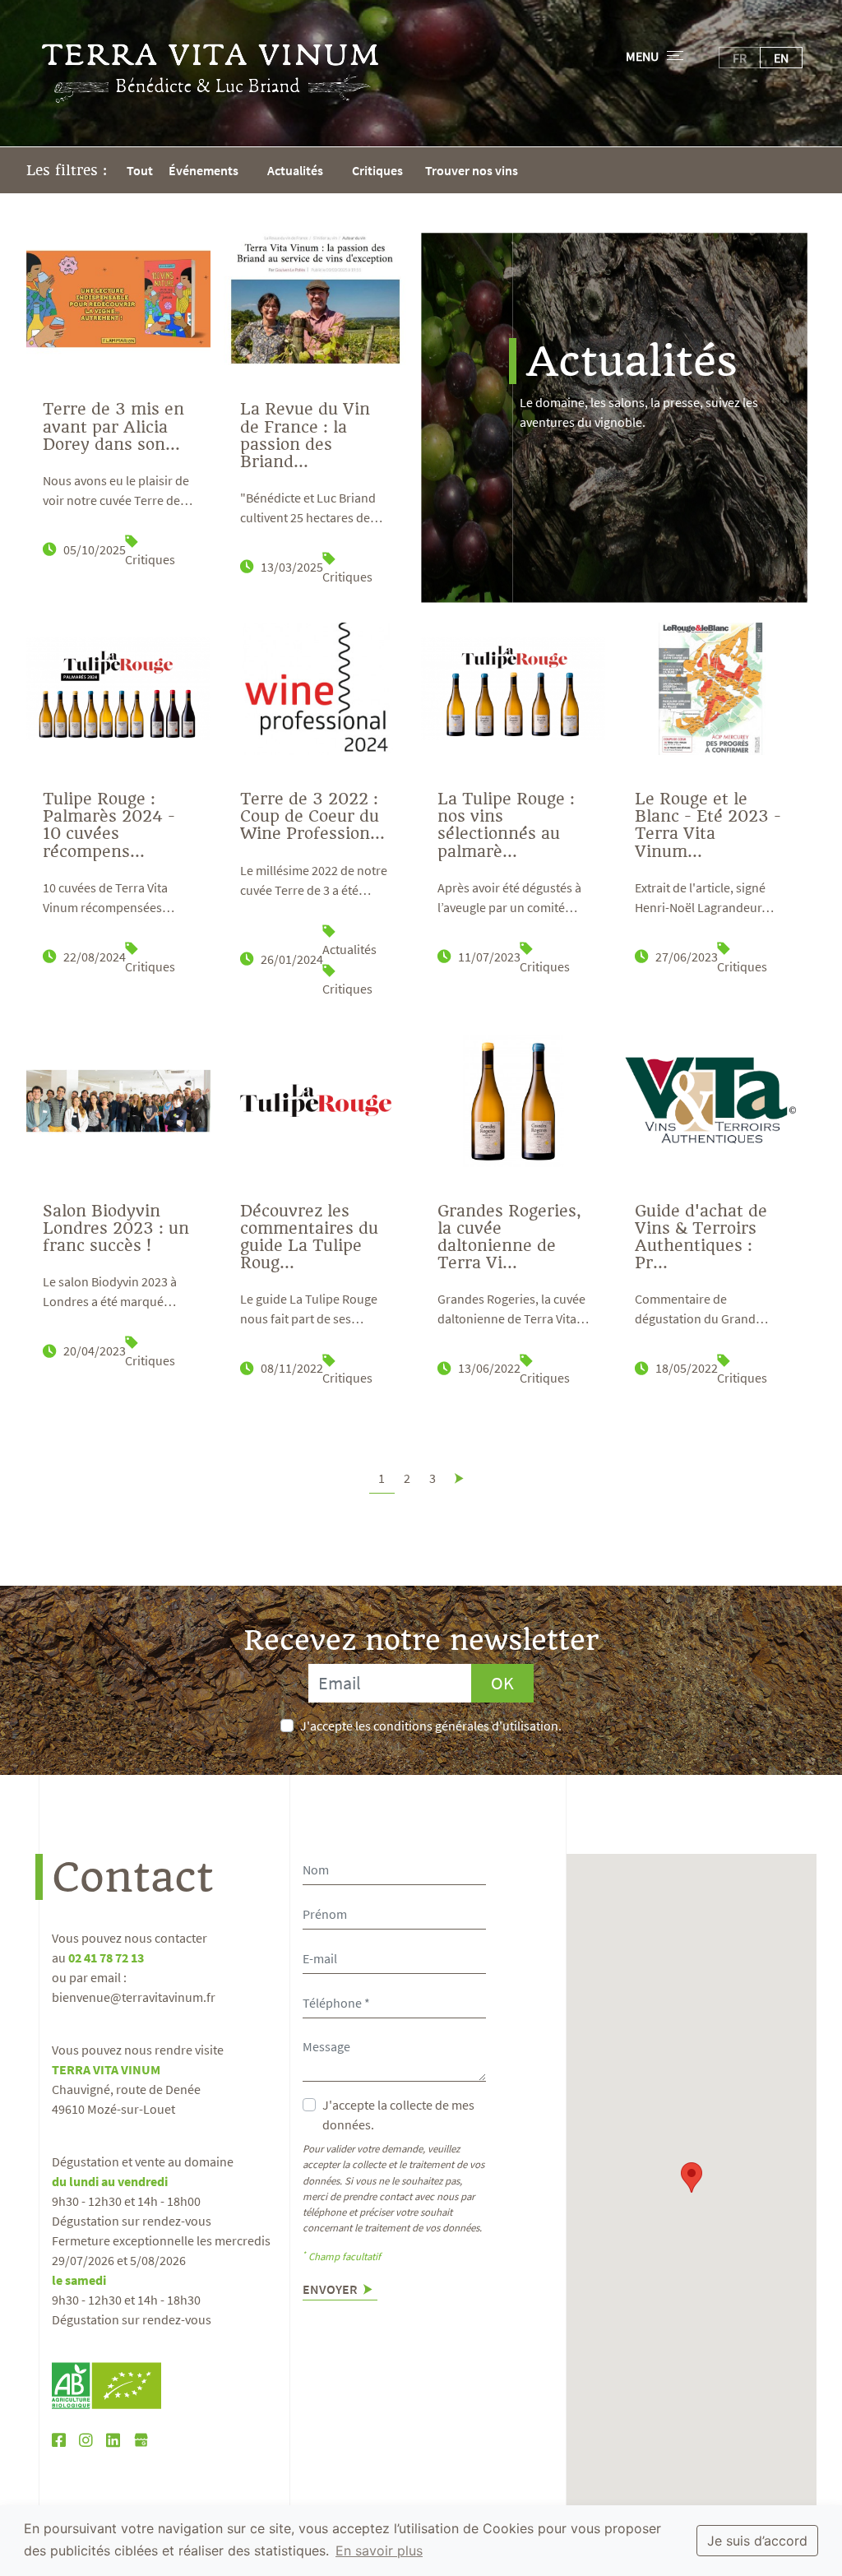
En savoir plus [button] (379, 2551)
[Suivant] (459, 1478)
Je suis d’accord (757, 2541)
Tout (140, 170)
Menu (642, 56)
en (781, 58)
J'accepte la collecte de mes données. (398, 2115)
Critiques (377, 170)
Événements (204, 170)
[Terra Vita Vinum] (210, 73)
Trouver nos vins (472, 170)
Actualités (295, 170)
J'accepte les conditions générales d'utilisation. (431, 1726)
